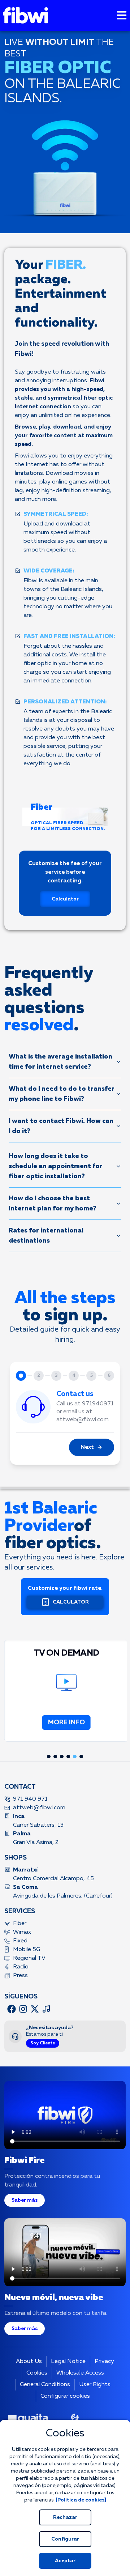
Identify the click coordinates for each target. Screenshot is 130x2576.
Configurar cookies (65, 2396)
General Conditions (45, 2385)
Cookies (37, 2373)
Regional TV (29, 1958)
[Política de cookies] (81, 2500)
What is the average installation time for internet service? (60, 1062)
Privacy (104, 2362)
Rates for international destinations (46, 1236)
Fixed (20, 1941)
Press (20, 1976)
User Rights (95, 2385)
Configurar (65, 2539)
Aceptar (65, 2561)
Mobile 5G (27, 1950)
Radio (21, 1967)
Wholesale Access (80, 2373)
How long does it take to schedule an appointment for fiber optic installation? (56, 1166)
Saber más (25, 2200)
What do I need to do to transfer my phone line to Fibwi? (62, 1094)
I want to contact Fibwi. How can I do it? (61, 1126)
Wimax (22, 1932)
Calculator (65, 899)
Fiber (20, 1924)
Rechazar (65, 2517)
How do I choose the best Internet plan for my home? (53, 1204)
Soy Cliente (43, 2043)
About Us (29, 2362)
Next (87, 1447)
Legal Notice (68, 2362)
